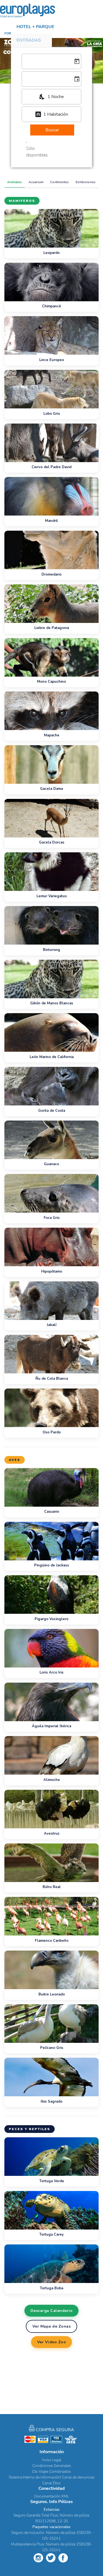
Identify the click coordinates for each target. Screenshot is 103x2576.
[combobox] (51, 97)
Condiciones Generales (52, 2466)
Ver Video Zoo (52, 2342)
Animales (15, 182)
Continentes (59, 182)
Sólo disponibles (37, 152)
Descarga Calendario (52, 2311)
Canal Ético (51, 2483)
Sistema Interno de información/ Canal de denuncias (52, 2477)
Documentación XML (52, 2496)
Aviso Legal (51, 2460)
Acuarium (36, 182)
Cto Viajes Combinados (51, 2471)
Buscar (52, 130)
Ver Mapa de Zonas (52, 2326)
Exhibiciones (86, 182)
